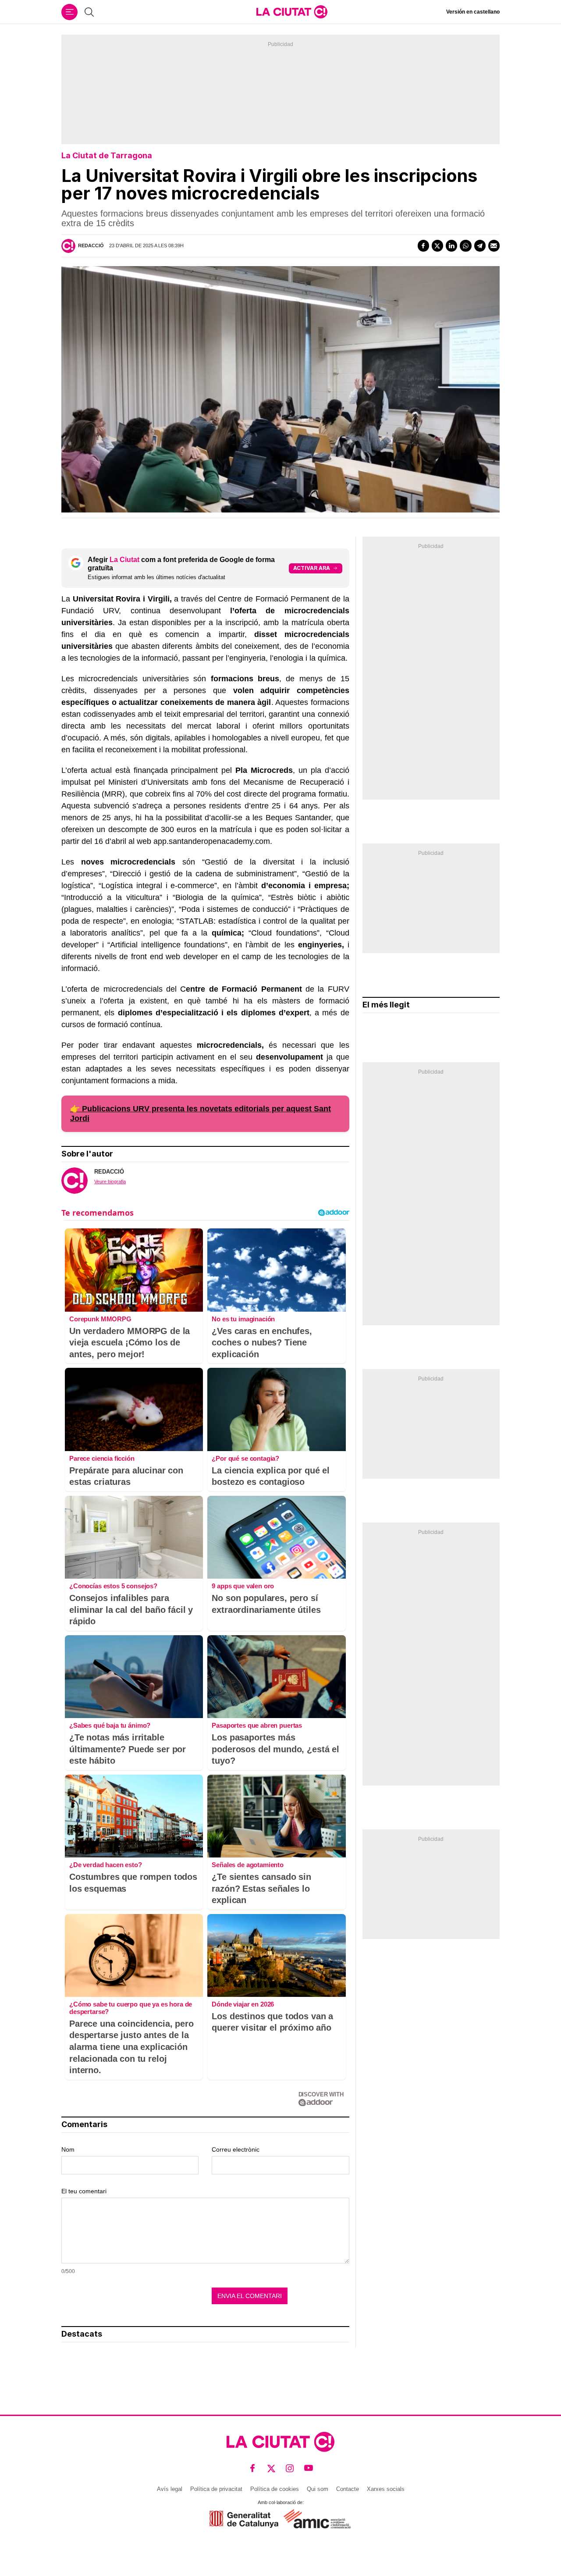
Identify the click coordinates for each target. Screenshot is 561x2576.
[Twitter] (437, 246)
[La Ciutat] (292, 12)
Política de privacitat (216, 2489)
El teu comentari (84, 2191)
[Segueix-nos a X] (272, 2468)
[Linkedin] (451, 246)
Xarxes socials (386, 2489)
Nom (68, 2149)
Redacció (91, 246)
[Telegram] (480, 246)
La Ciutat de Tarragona (107, 155)
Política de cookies (275, 2489)
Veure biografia (110, 1181)
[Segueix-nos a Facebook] (253, 2468)
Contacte (348, 2489)
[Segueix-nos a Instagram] (290, 2468)
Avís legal (170, 2489)
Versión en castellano (473, 12)
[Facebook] (423, 246)
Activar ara (312, 568)
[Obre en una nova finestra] (244, 2519)
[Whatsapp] (465, 246)
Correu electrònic (236, 2149)
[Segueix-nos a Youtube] (309, 2468)
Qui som (318, 2489)
